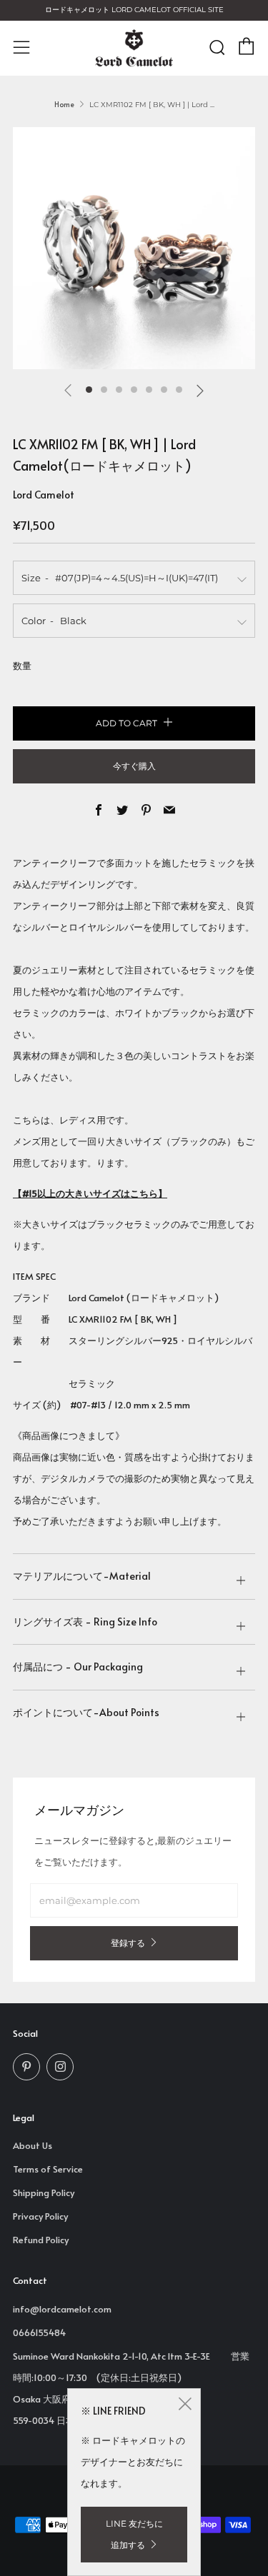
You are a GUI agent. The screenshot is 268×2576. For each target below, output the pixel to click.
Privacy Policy (40, 2216)
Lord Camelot (44, 495)
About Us (33, 2145)
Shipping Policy (44, 2192)
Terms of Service (48, 2169)
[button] (89, 390)
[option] (134, 248)
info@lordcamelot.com (62, 2309)
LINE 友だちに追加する (134, 2534)
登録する (128, 1943)
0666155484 (39, 2332)
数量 (22, 666)
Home (64, 104)
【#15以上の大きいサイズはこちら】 (90, 1193)
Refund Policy (41, 2240)
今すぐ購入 (134, 766)
